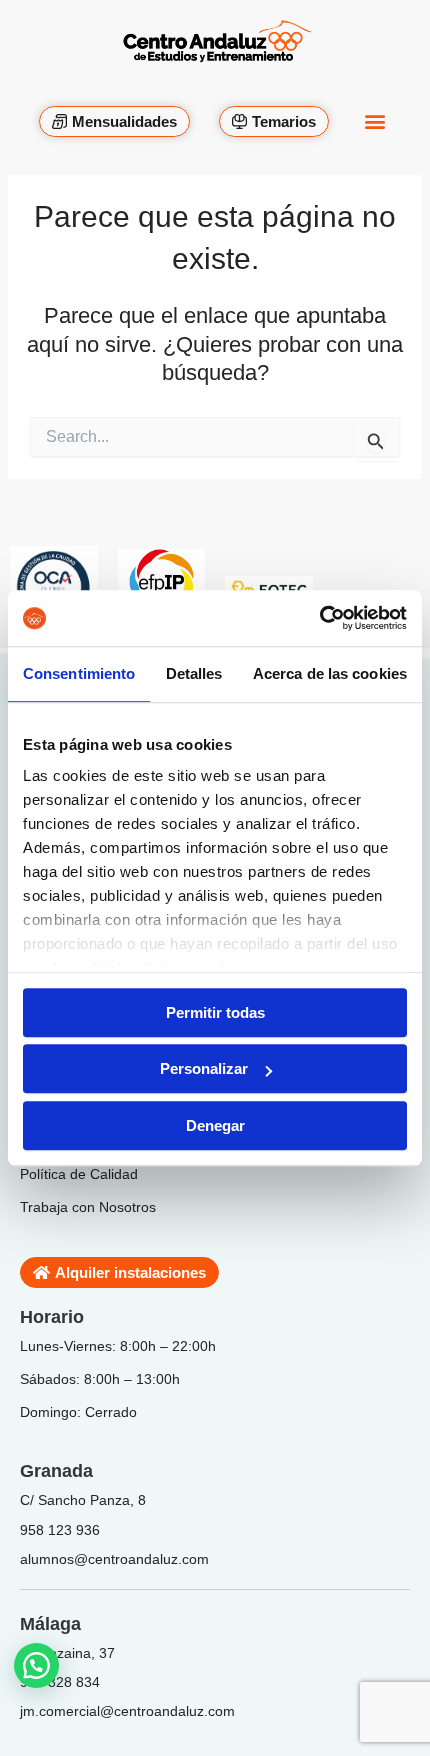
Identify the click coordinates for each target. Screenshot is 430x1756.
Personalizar (204, 1068)
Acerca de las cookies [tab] (330, 673)
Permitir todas (215, 1012)
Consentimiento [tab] (79, 673)
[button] (374, 110)
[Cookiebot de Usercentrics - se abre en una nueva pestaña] (319, 618)
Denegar (215, 1125)
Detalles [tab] (194, 673)
